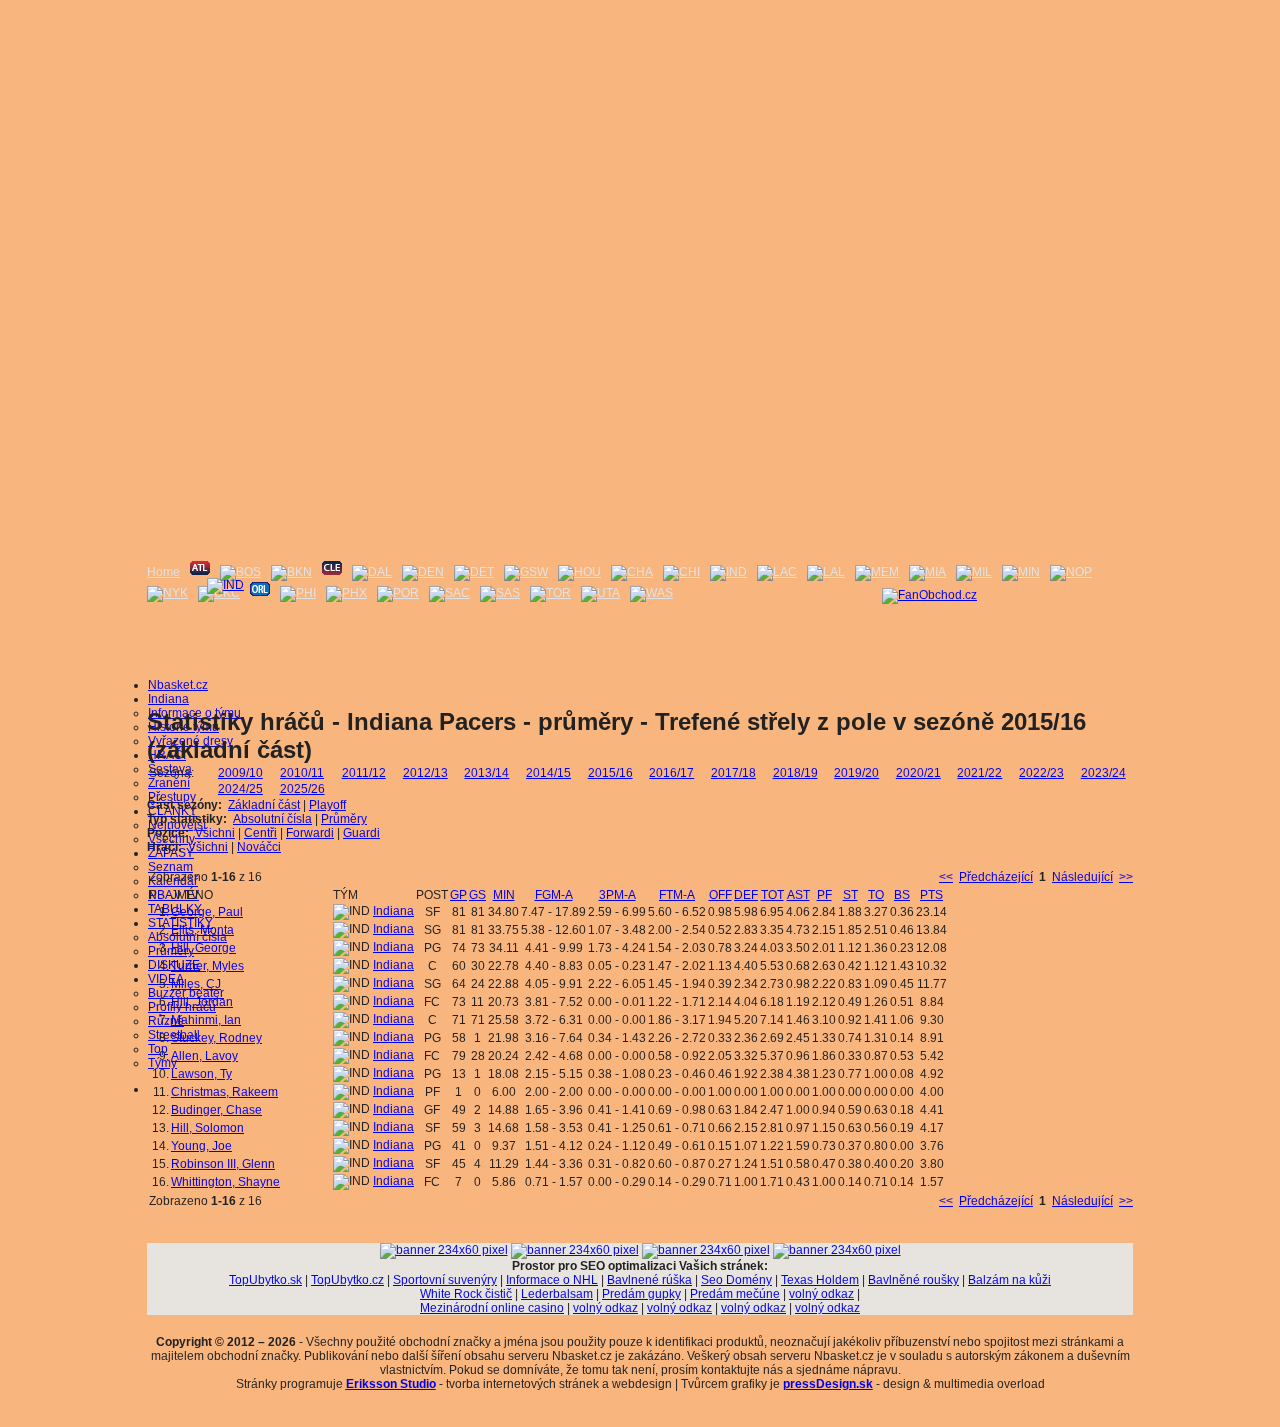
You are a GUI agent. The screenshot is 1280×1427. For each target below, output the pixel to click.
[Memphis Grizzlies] (877, 572)
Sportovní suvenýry (445, 1280)
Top (158, 1049)
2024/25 (240, 789)
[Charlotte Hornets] (632, 572)
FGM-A (554, 895)
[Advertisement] (640, 140)
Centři (260, 833)
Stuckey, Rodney (216, 1038)
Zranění (169, 783)
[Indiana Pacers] (728, 572)
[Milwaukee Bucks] (974, 572)
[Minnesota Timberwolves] (1021, 572)
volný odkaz (821, 1294)
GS (477, 895)
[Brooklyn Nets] (291, 572)
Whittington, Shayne (225, 1182)
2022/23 (1041, 773)
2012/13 (425, 773)
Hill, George (203, 948)
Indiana (168, 699)
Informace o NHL (552, 1280)
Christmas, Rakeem (224, 1092)
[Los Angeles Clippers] (777, 572)
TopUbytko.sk (265, 1280)
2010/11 (302, 773)
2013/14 (486, 773)
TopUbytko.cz (347, 1280)
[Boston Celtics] (240, 572)
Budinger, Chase (216, 1110)
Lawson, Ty (201, 1074)
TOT (772, 895)
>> (1126, 877)
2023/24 (1103, 773)
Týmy (162, 1063)
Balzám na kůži (1009, 1280)
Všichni (215, 833)
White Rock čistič (466, 1294)
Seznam (170, 867)
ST (850, 895)
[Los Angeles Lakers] (826, 572)
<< (946, 877)
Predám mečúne (735, 1294)
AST (798, 895)
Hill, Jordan (202, 1002)
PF (824, 895)
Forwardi (310, 833)
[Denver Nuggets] (423, 572)
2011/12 (364, 773)
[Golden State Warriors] (526, 572)
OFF (720, 895)
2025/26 (302, 789)
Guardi (361, 833)
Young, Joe (201, 1146)
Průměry (344, 819)
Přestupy (172, 797)
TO (876, 895)
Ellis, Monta (202, 930)
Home (163, 572)
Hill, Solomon (207, 1128)
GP (458, 895)
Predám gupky (641, 1294)
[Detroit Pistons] (474, 572)
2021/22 (979, 773)
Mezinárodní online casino (492, 1308)
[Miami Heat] (927, 572)
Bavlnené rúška (649, 1280)
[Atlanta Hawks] (200, 572)
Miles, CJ (196, 984)
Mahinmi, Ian (206, 1020)
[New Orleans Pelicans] (1071, 572)
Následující (1082, 877)
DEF (746, 895)
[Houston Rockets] (579, 572)
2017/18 (733, 773)
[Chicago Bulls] (681, 572)
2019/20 (856, 773)
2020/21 (918, 773)
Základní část (264, 805)
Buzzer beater (186, 993)
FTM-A (677, 895)
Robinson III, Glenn (223, 1164)
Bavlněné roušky (913, 1280)
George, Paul (207, 912)
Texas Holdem (820, 1280)
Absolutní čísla (187, 937)
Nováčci (259, 847)
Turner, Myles (207, 966)
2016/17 (671, 773)
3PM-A (617, 895)
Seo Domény (736, 1280)
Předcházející (996, 877)
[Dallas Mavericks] (372, 572)
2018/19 (795, 773)
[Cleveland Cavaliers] (332, 572)
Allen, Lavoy (204, 1056)
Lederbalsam (557, 1294)
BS (902, 895)
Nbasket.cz (178, 685)
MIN (504, 895)
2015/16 (610, 773)
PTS (931, 895)
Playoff (327, 805)
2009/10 (240, 773)
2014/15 (548, 773)
